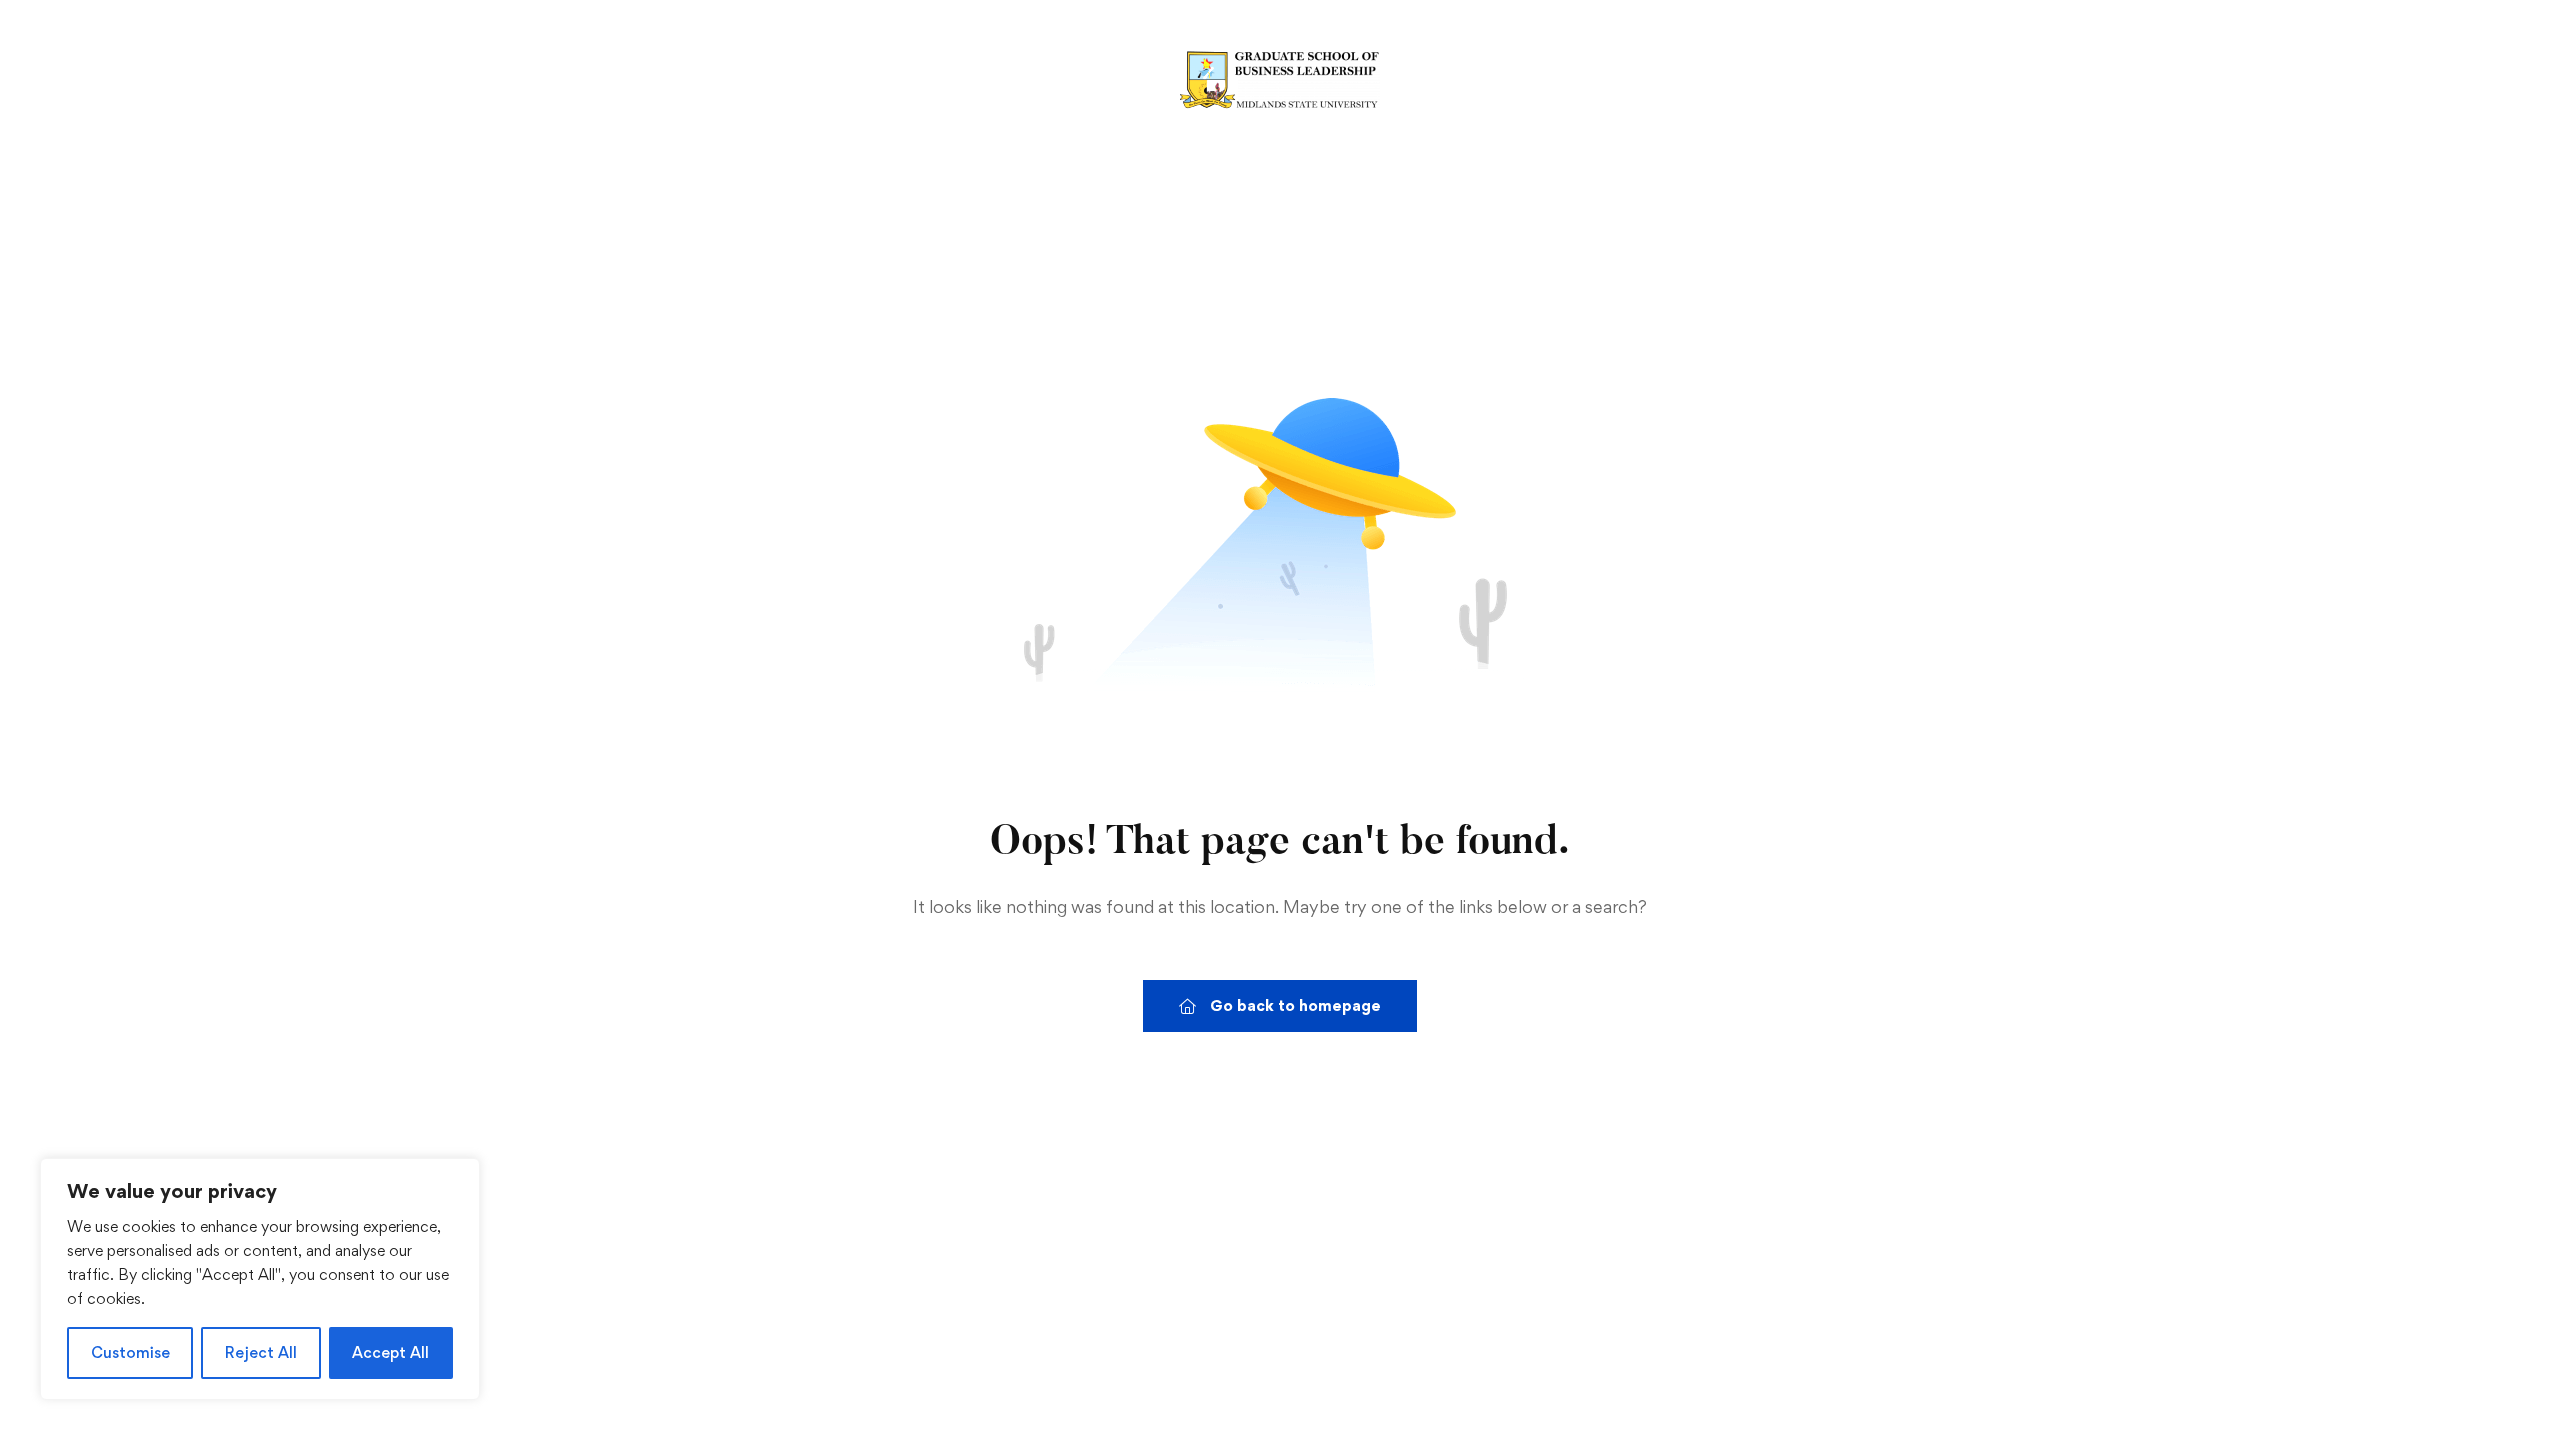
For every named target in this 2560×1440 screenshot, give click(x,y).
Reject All (261, 1352)
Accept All (390, 1352)
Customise (130, 1352)
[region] (260, 1279)
